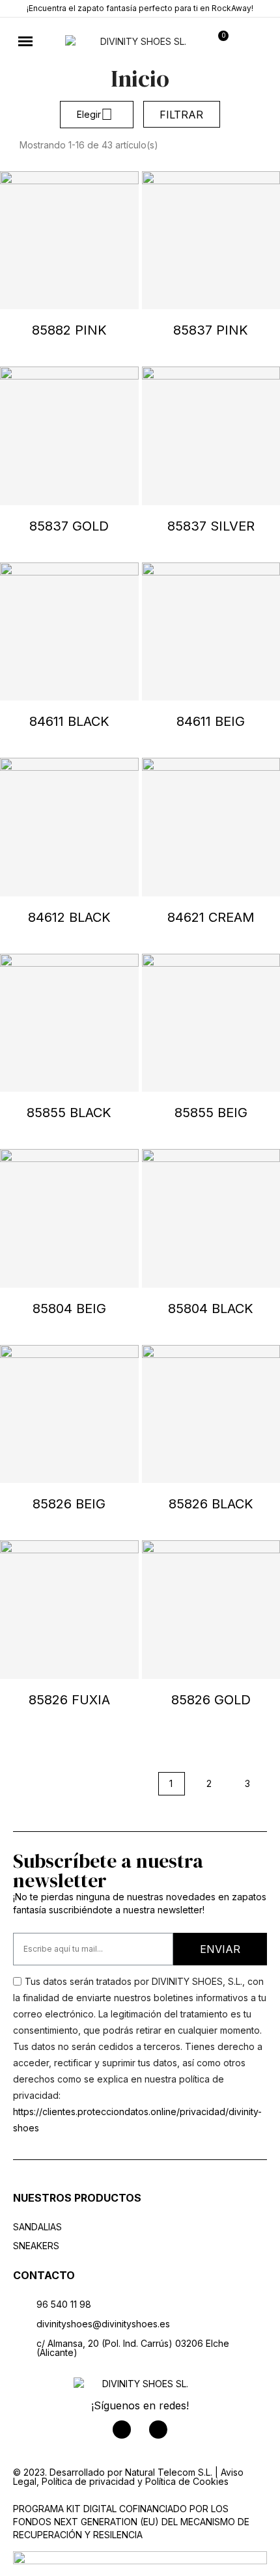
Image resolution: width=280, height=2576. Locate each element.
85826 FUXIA (69, 1700)
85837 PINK (211, 330)
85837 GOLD (69, 526)
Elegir (95, 114)
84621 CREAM (211, 917)
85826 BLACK (211, 1504)
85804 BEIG (69, 1309)
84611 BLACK (69, 721)
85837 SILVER (211, 526)
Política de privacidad (88, 2481)
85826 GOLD (211, 1700)
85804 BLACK (211, 1309)
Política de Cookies (187, 2481)
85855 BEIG (211, 1113)
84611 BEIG (211, 721)
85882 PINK (69, 330)
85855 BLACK (69, 1113)
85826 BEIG (69, 1504)
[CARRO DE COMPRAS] (219, 42)
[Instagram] (158, 2430)
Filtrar (181, 115)
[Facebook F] (122, 2430)
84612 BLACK (69, 917)
